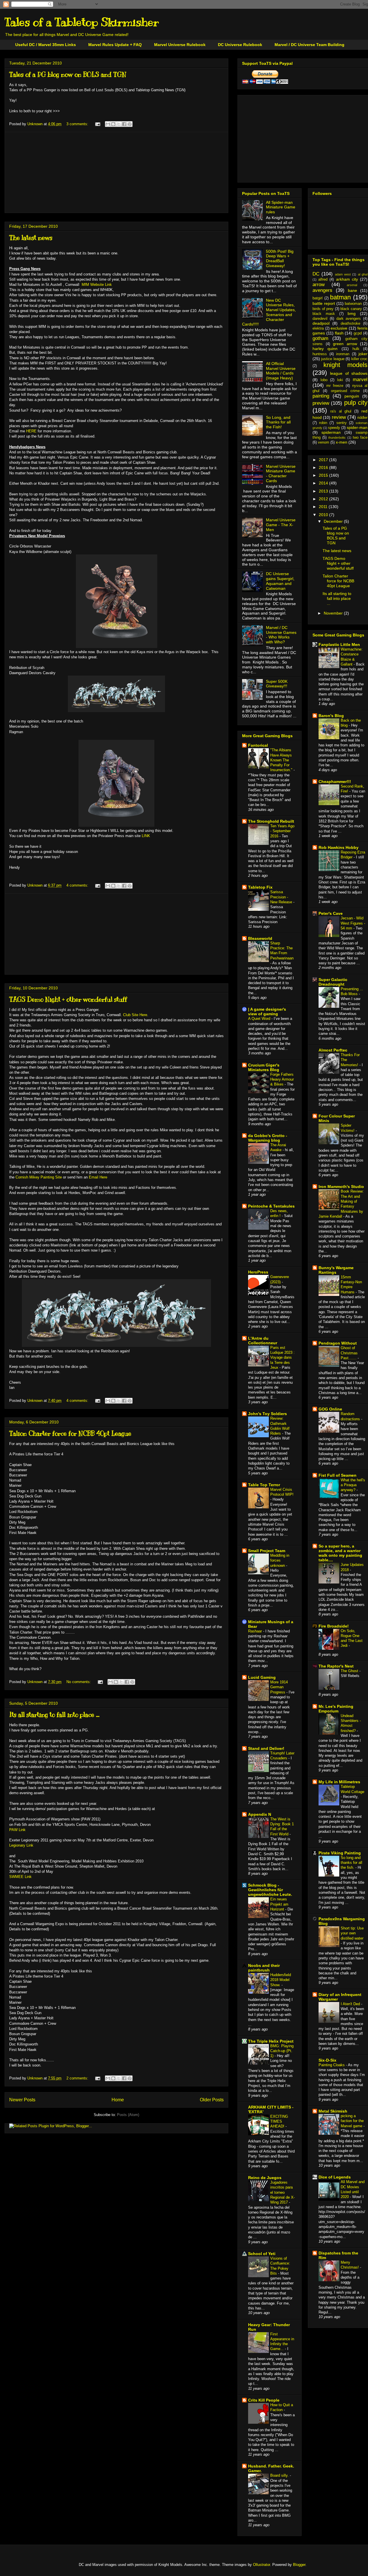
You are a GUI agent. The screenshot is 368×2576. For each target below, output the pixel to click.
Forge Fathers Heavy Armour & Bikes (282, 1079)
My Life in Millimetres (339, 1782)
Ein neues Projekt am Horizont (279, 1904)
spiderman (331, 432)
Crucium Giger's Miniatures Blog (264, 1067)
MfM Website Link (97, 285)
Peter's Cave (331, 913)
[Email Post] (97, 124)
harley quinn (325, 349)
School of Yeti (262, 2254)
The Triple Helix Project (271, 2041)
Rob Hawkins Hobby (339, 847)
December (334, 521)
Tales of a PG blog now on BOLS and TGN (68, 74)
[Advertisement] (116, 172)
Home (118, 2100)
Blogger (299, 2565)
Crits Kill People (264, 2400)
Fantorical (258, 745)
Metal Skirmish (333, 2111)
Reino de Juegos (265, 2178)
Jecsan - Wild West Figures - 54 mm (353, 923)
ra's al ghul (341, 411)
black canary (351, 309)
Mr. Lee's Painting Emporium (336, 1709)
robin (323, 423)
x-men (342, 442)
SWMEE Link (20, 1877)
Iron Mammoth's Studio (341, 1187)
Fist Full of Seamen (338, 1475)
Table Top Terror (264, 1485)
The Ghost (350, 1671)
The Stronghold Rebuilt (271, 821)
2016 (324, 467)
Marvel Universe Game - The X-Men (281, 525)
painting (321, 396)
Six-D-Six (327, 2060)
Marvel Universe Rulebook (180, 45)
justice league (333, 359)
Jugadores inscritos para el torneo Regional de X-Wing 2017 (282, 2192)
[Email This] (108, 124)
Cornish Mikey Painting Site (39, 1177)
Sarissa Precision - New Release (282, 897)
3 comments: (78, 124)
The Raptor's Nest (336, 1666)
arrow (319, 285)
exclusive (339, 328)
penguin (352, 396)
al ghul (363, 274)
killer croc (359, 359)
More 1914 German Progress (279, 1687)
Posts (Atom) (128, 2115)
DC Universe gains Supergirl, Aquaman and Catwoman (280, 581)
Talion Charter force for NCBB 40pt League (70, 1433)
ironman (343, 354)
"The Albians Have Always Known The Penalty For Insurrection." (282, 760)
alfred (323, 280)
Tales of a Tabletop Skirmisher (82, 22)
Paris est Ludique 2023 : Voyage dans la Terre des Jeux (282, 1358)
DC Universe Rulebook (240, 45)
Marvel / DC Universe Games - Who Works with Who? (281, 635)
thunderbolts (337, 438)
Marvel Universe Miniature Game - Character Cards (281, 474)
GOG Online (330, 1409)
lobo (324, 380)
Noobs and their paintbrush (264, 1968)
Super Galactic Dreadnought (333, 982)
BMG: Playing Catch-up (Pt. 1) (282, 2051)
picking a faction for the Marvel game (352, 2121)
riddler (362, 418)
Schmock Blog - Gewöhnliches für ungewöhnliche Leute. (270, 1890)
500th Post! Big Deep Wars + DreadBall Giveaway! (280, 258)
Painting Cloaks (332, 2065)
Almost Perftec (333, 1050)
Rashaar (256, 1631)
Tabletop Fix (260, 887)
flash (339, 333)
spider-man (357, 427)
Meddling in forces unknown (280, 1560)
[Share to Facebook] (124, 124)
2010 (324, 515)
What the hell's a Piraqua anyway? (353, 1485)
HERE (31, 431)
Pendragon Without (338, 1343)
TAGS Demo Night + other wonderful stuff (68, 999)
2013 (324, 491)
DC (316, 274)
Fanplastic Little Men (339, 645)
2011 (324, 507)
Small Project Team (267, 1551)
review (339, 417)
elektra (318, 328)
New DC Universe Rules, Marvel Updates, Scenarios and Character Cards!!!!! (269, 312)
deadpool (321, 323)
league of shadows (349, 373)
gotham (320, 338)
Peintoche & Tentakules (271, 1206)
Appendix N (260, 1814)
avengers (322, 290)
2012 (324, 499)
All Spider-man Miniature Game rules (281, 207)
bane (352, 290)
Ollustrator (261, 2565)
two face (360, 438)
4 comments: (78, 885)
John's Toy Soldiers (268, 1414)
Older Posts (212, 2100)
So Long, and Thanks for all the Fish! (278, 422)
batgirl (318, 298)
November (334, 613)
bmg (352, 313)
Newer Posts (22, 2100)
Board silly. (280, 2475)
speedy (334, 428)
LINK (146, 836)
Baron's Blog (331, 716)
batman (340, 297)
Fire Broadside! (334, 1626)
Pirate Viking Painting (340, 1853)
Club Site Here (135, 1015)
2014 (324, 483)
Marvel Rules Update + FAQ (115, 45)
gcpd (358, 333)
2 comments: (78, 2078)
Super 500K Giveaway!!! (277, 684)
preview (321, 403)
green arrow (345, 344)
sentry (342, 423)
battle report (324, 303)
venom (324, 442)
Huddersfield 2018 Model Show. (281, 1980)
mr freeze (335, 386)
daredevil (320, 319)
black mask (324, 314)
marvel (360, 380)
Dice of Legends (335, 2177)
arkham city (347, 279)
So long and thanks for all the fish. (351, 1863)
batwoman (353, 304)
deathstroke (350, 324)
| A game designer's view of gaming (267, 1012)
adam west (343, 274)
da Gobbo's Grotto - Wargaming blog (268, 1138)
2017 (324, 460)
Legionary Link (21, 1845)
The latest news (31, 238)
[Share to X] (119, 124)
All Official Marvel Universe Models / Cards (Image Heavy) (281, 371)
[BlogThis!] (113, 124)
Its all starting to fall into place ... (54, 1715)
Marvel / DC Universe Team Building (309, 45)
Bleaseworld (260, 938)
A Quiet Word (260, 1019)
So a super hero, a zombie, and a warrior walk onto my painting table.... (340, 1553)
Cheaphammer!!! (335, 782)
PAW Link (17, 1830)
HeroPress (258, 1272)
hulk (356, 349)
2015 (324, 475)
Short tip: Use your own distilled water (352, 1933)
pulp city (356, 403)
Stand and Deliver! (266, 1748)
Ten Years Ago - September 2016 (282, 831)
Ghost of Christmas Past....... (349, 1353)
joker (363, 354)
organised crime (345, 391)
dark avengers (349, 319)
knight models (345, 365)
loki (340, 380)
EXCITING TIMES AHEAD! (279, 2121)
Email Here (98, 1177)
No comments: (79, 1682)
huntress (320, 354)
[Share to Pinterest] (130, 124)
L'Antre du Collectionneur (263, 1341)
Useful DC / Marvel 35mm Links (46, 45)
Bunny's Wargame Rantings (336, 1270)
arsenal (352, 285)
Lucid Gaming (262, 1677)
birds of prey (323, 309)
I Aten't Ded (351, 2004)
